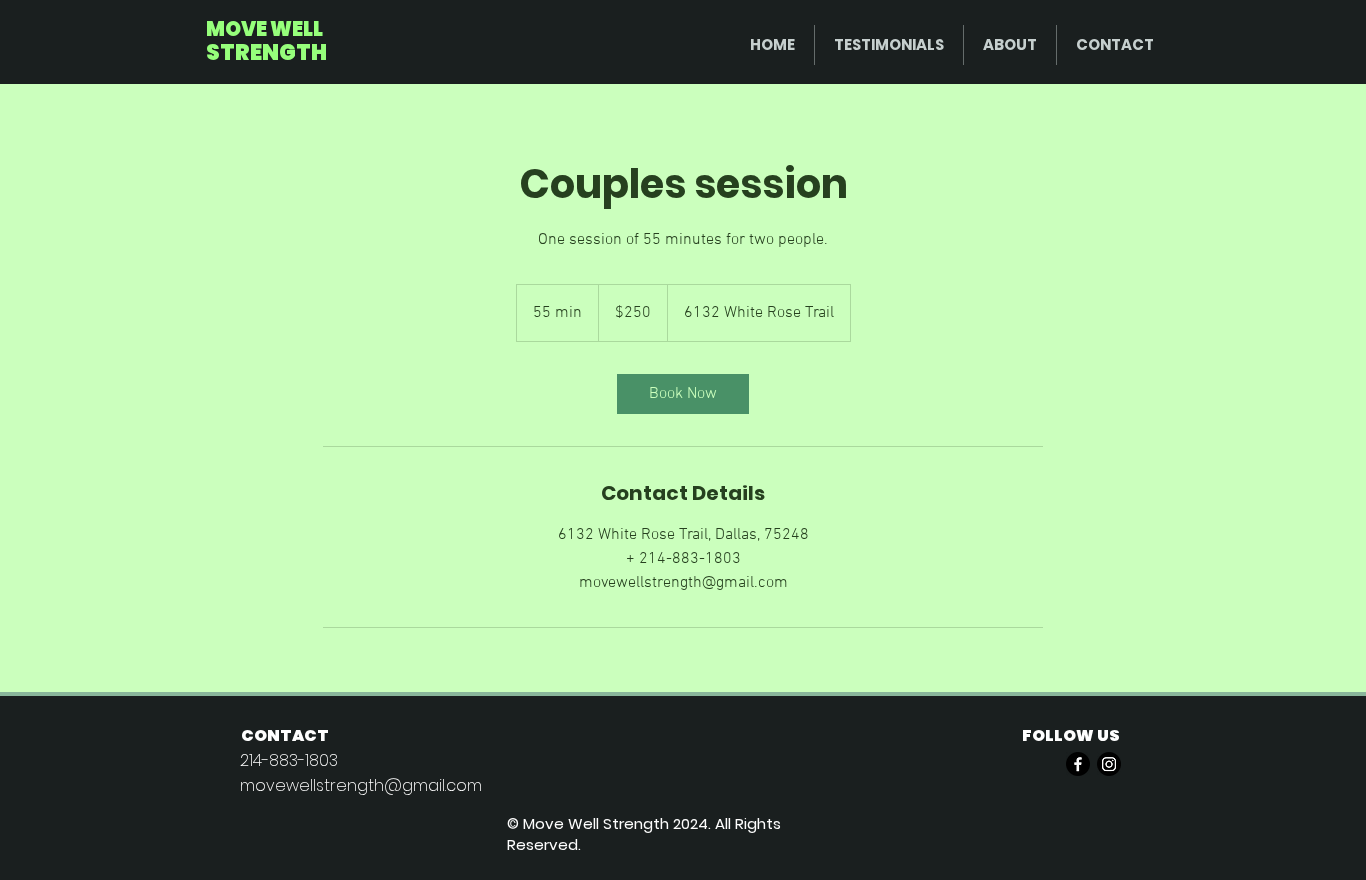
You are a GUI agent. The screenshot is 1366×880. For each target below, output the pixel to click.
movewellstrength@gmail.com (361, 785)
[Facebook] (1078, 764)
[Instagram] (1109, 764)
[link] (683, 394)
